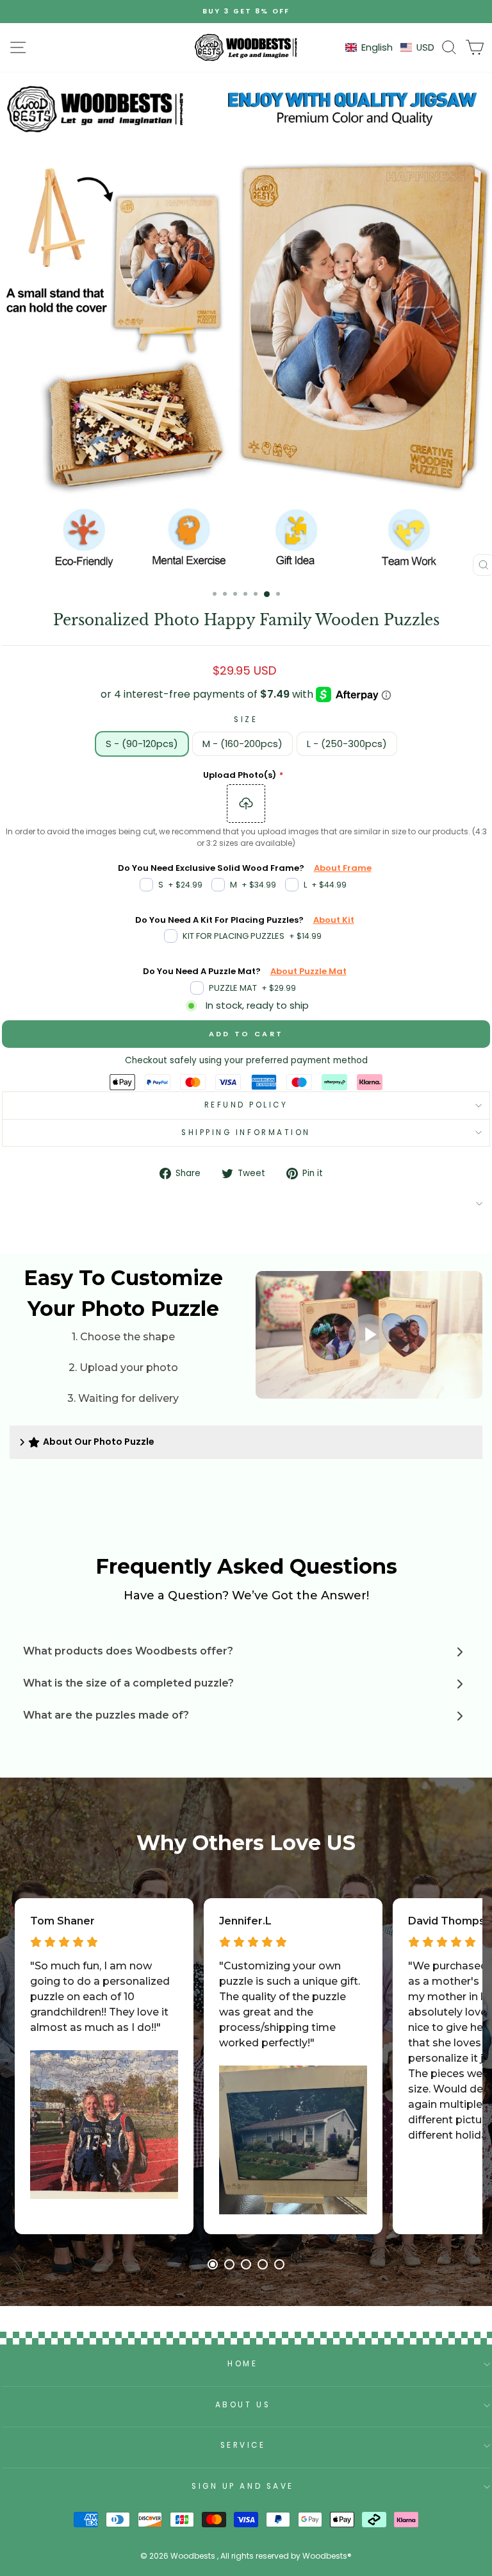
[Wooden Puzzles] (246, 47)
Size (246, 720)
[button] (390, 48)
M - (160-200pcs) (242, 744)
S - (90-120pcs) (142, 744)
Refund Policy (246, 1105)
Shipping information (246, 1132)
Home (242, 2364)
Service (243, 2445)
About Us (243, 2405)
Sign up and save (243, 2486)
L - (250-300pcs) (347, 744)
